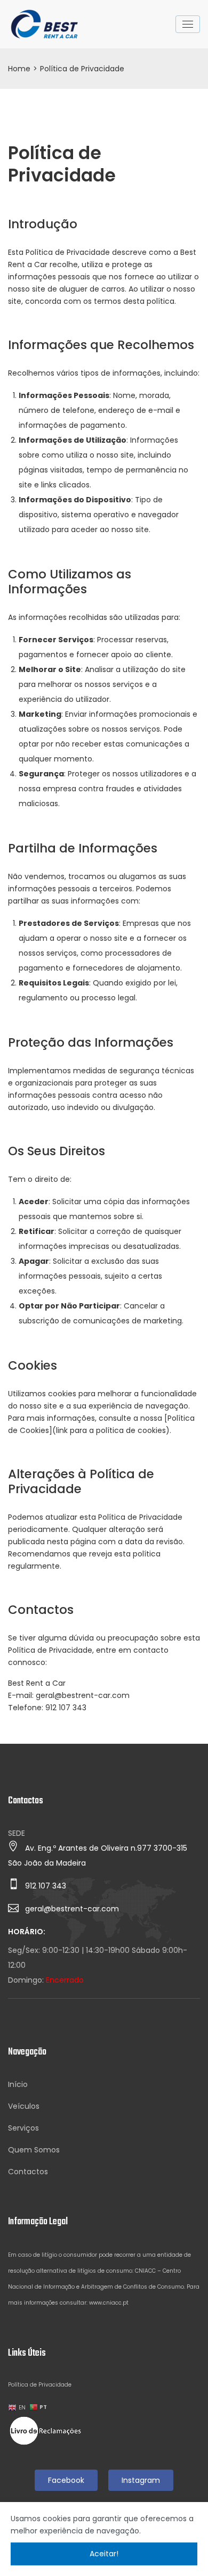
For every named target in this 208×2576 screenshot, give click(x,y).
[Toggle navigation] (188, 24)
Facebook (66, 2480)
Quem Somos (34, 2150)
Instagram (141, 2480)
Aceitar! (104, 2554)
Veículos (24, 2106)
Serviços (23, 2128)
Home (19, 69)
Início (18, 2084)
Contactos (28, 2172)
